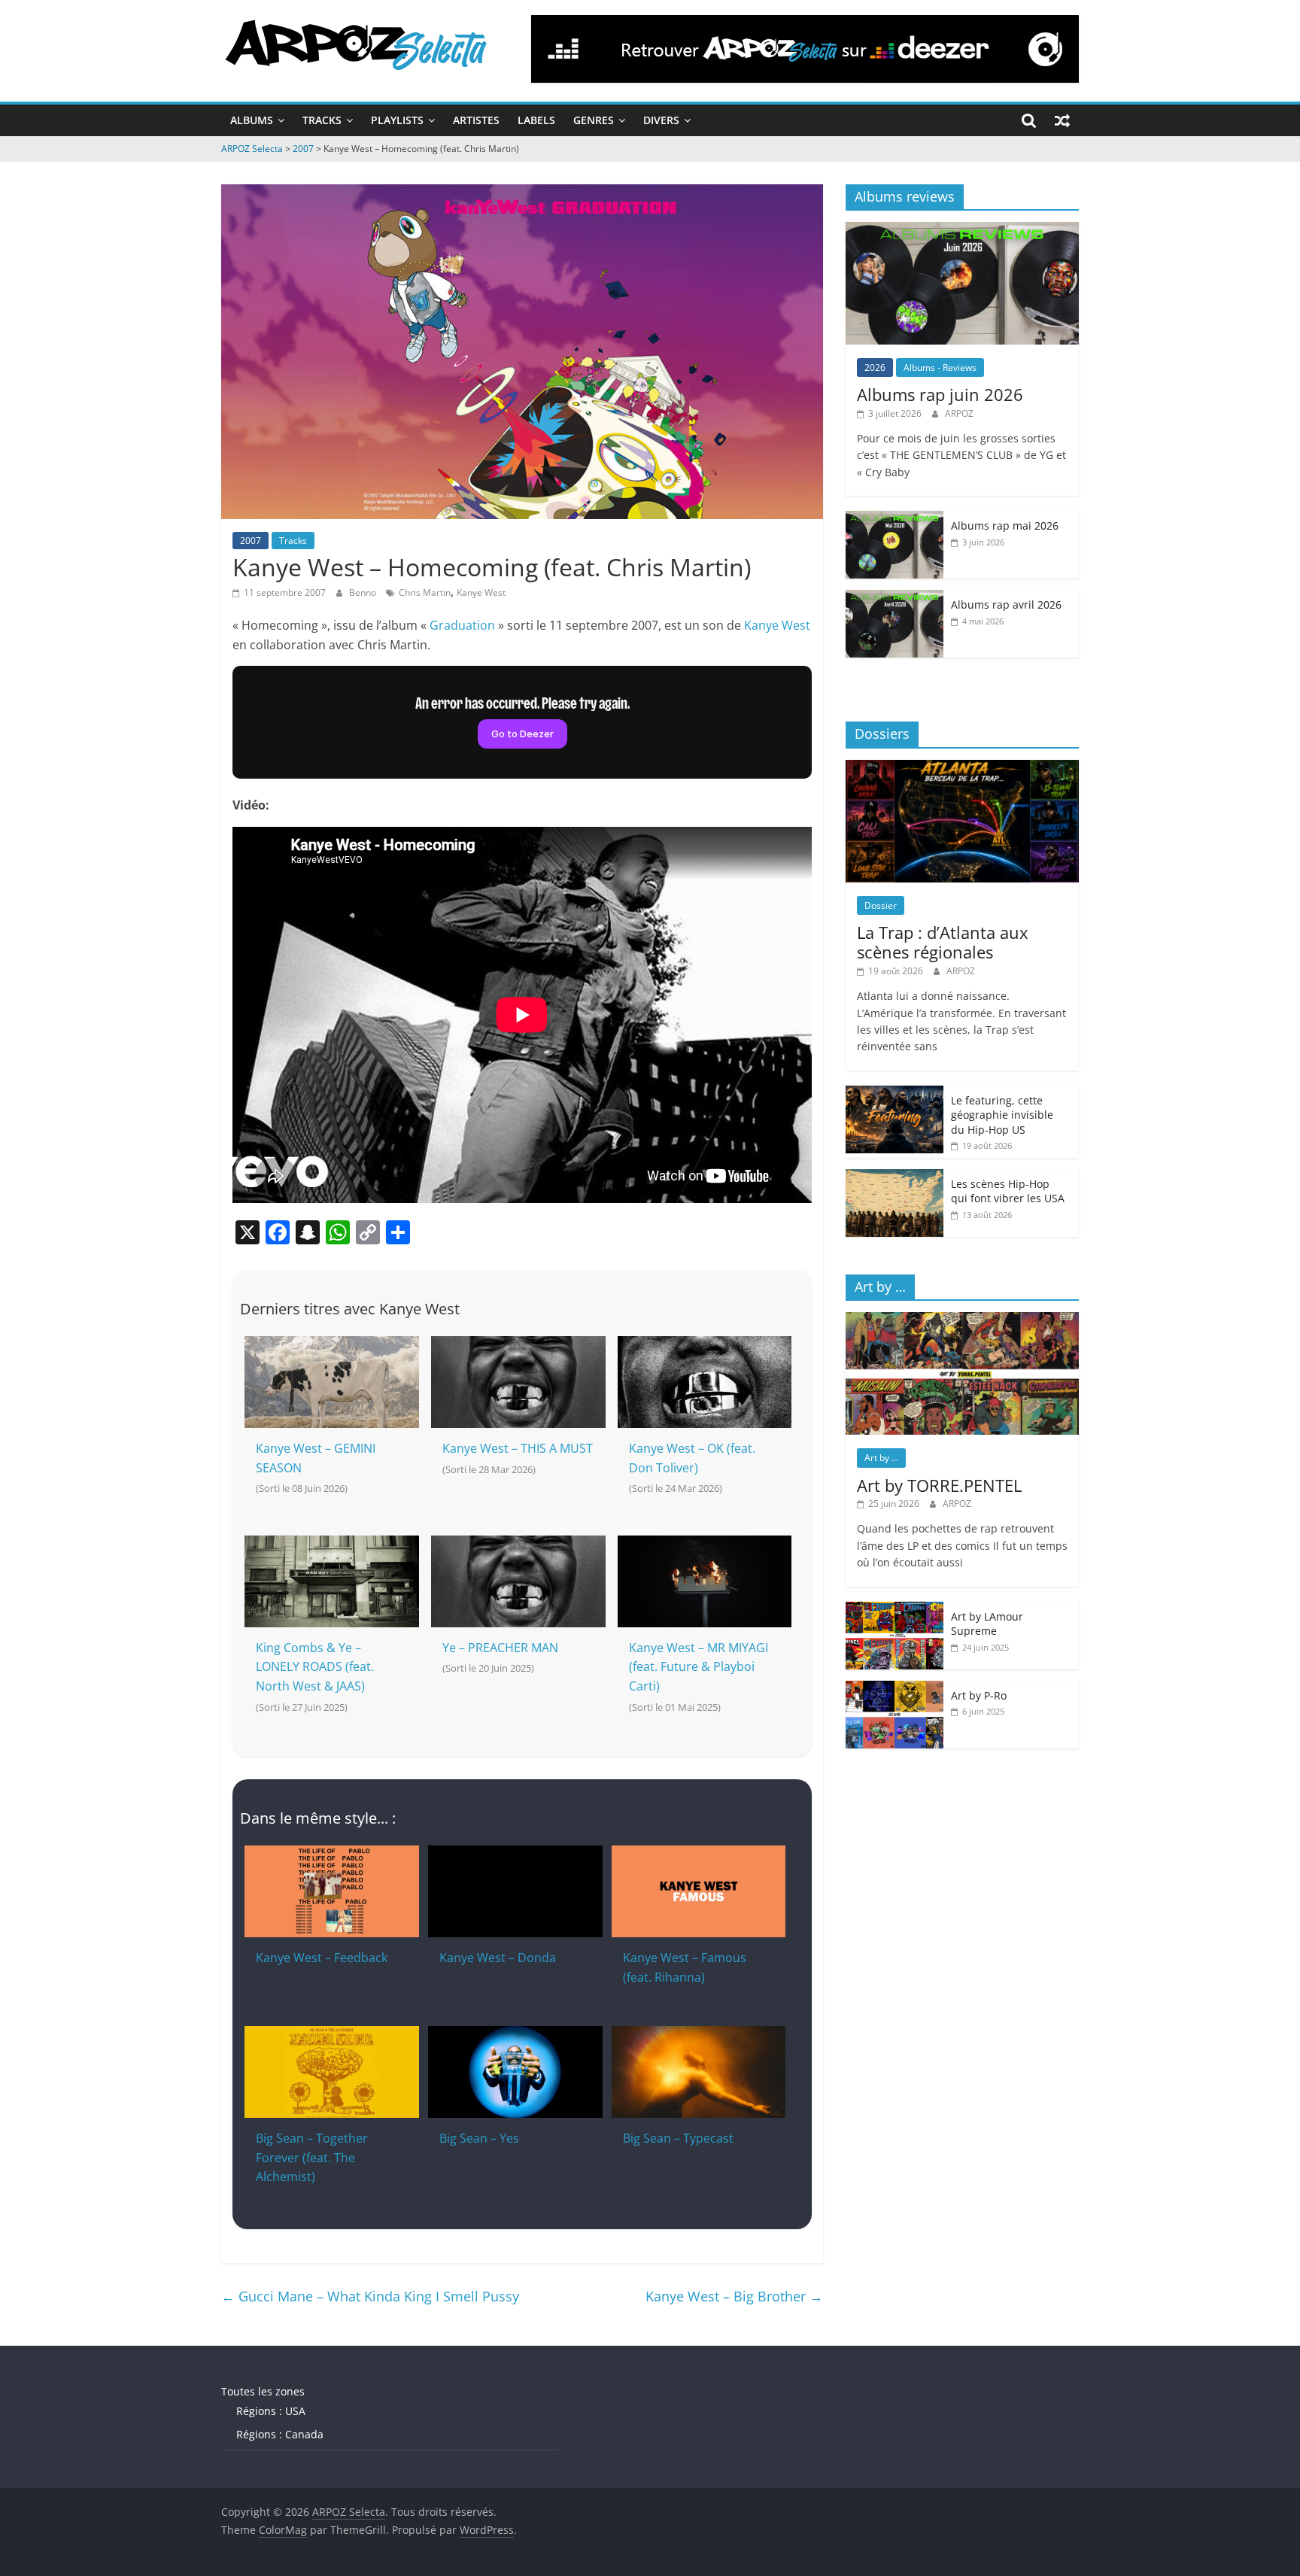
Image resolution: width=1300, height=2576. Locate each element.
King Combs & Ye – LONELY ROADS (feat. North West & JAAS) (315, 1667)
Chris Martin (425, 592)
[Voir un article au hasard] (1062, 120)
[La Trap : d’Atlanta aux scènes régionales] (962, 768)
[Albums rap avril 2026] (895, 598)
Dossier (881, 905)
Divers (661, 120)
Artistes (476, 120)
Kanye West (481, 592)
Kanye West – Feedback (322, 1958)
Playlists (397, 120)
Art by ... (881, 1458)
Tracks (322, 120)
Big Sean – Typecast (678, 2138)
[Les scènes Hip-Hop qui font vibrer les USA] (895, 1177)
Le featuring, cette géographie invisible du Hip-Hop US (1002, 1115)
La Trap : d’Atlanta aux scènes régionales (943, 942)
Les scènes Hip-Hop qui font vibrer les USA (1008, 1191)
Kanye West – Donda (498, 1958)
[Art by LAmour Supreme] (895, 1610)
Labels (536, 120)
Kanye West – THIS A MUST (518, 1448)
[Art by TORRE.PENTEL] (962, 1320)
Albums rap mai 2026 (1005, 526)
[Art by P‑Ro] (895, 1689)
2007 (251, 541)
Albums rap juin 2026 (940, 394)
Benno (364, 592)
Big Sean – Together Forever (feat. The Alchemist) (312, 2157)
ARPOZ (959, 413)
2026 (875, 368)
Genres (594, 120)
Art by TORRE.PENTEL (939, 1485)
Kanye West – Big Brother (734, 2296)
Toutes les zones (263, 2391)
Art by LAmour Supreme (987, 1624)
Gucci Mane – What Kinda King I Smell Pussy (370, 2296)
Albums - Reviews (940, 368)
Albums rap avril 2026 (1006, 605)
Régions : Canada (280, 2434)
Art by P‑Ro (979, 1695)
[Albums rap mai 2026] (895, 519)
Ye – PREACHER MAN (500, 1648)
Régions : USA (271, 2411)
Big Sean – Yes (479, 2138)
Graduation (462, 625)
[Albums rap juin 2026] (962, 230)
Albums (252, 120)
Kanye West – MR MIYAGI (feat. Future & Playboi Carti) (699, 1667)
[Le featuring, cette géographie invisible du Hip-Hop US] (895, 1094)
